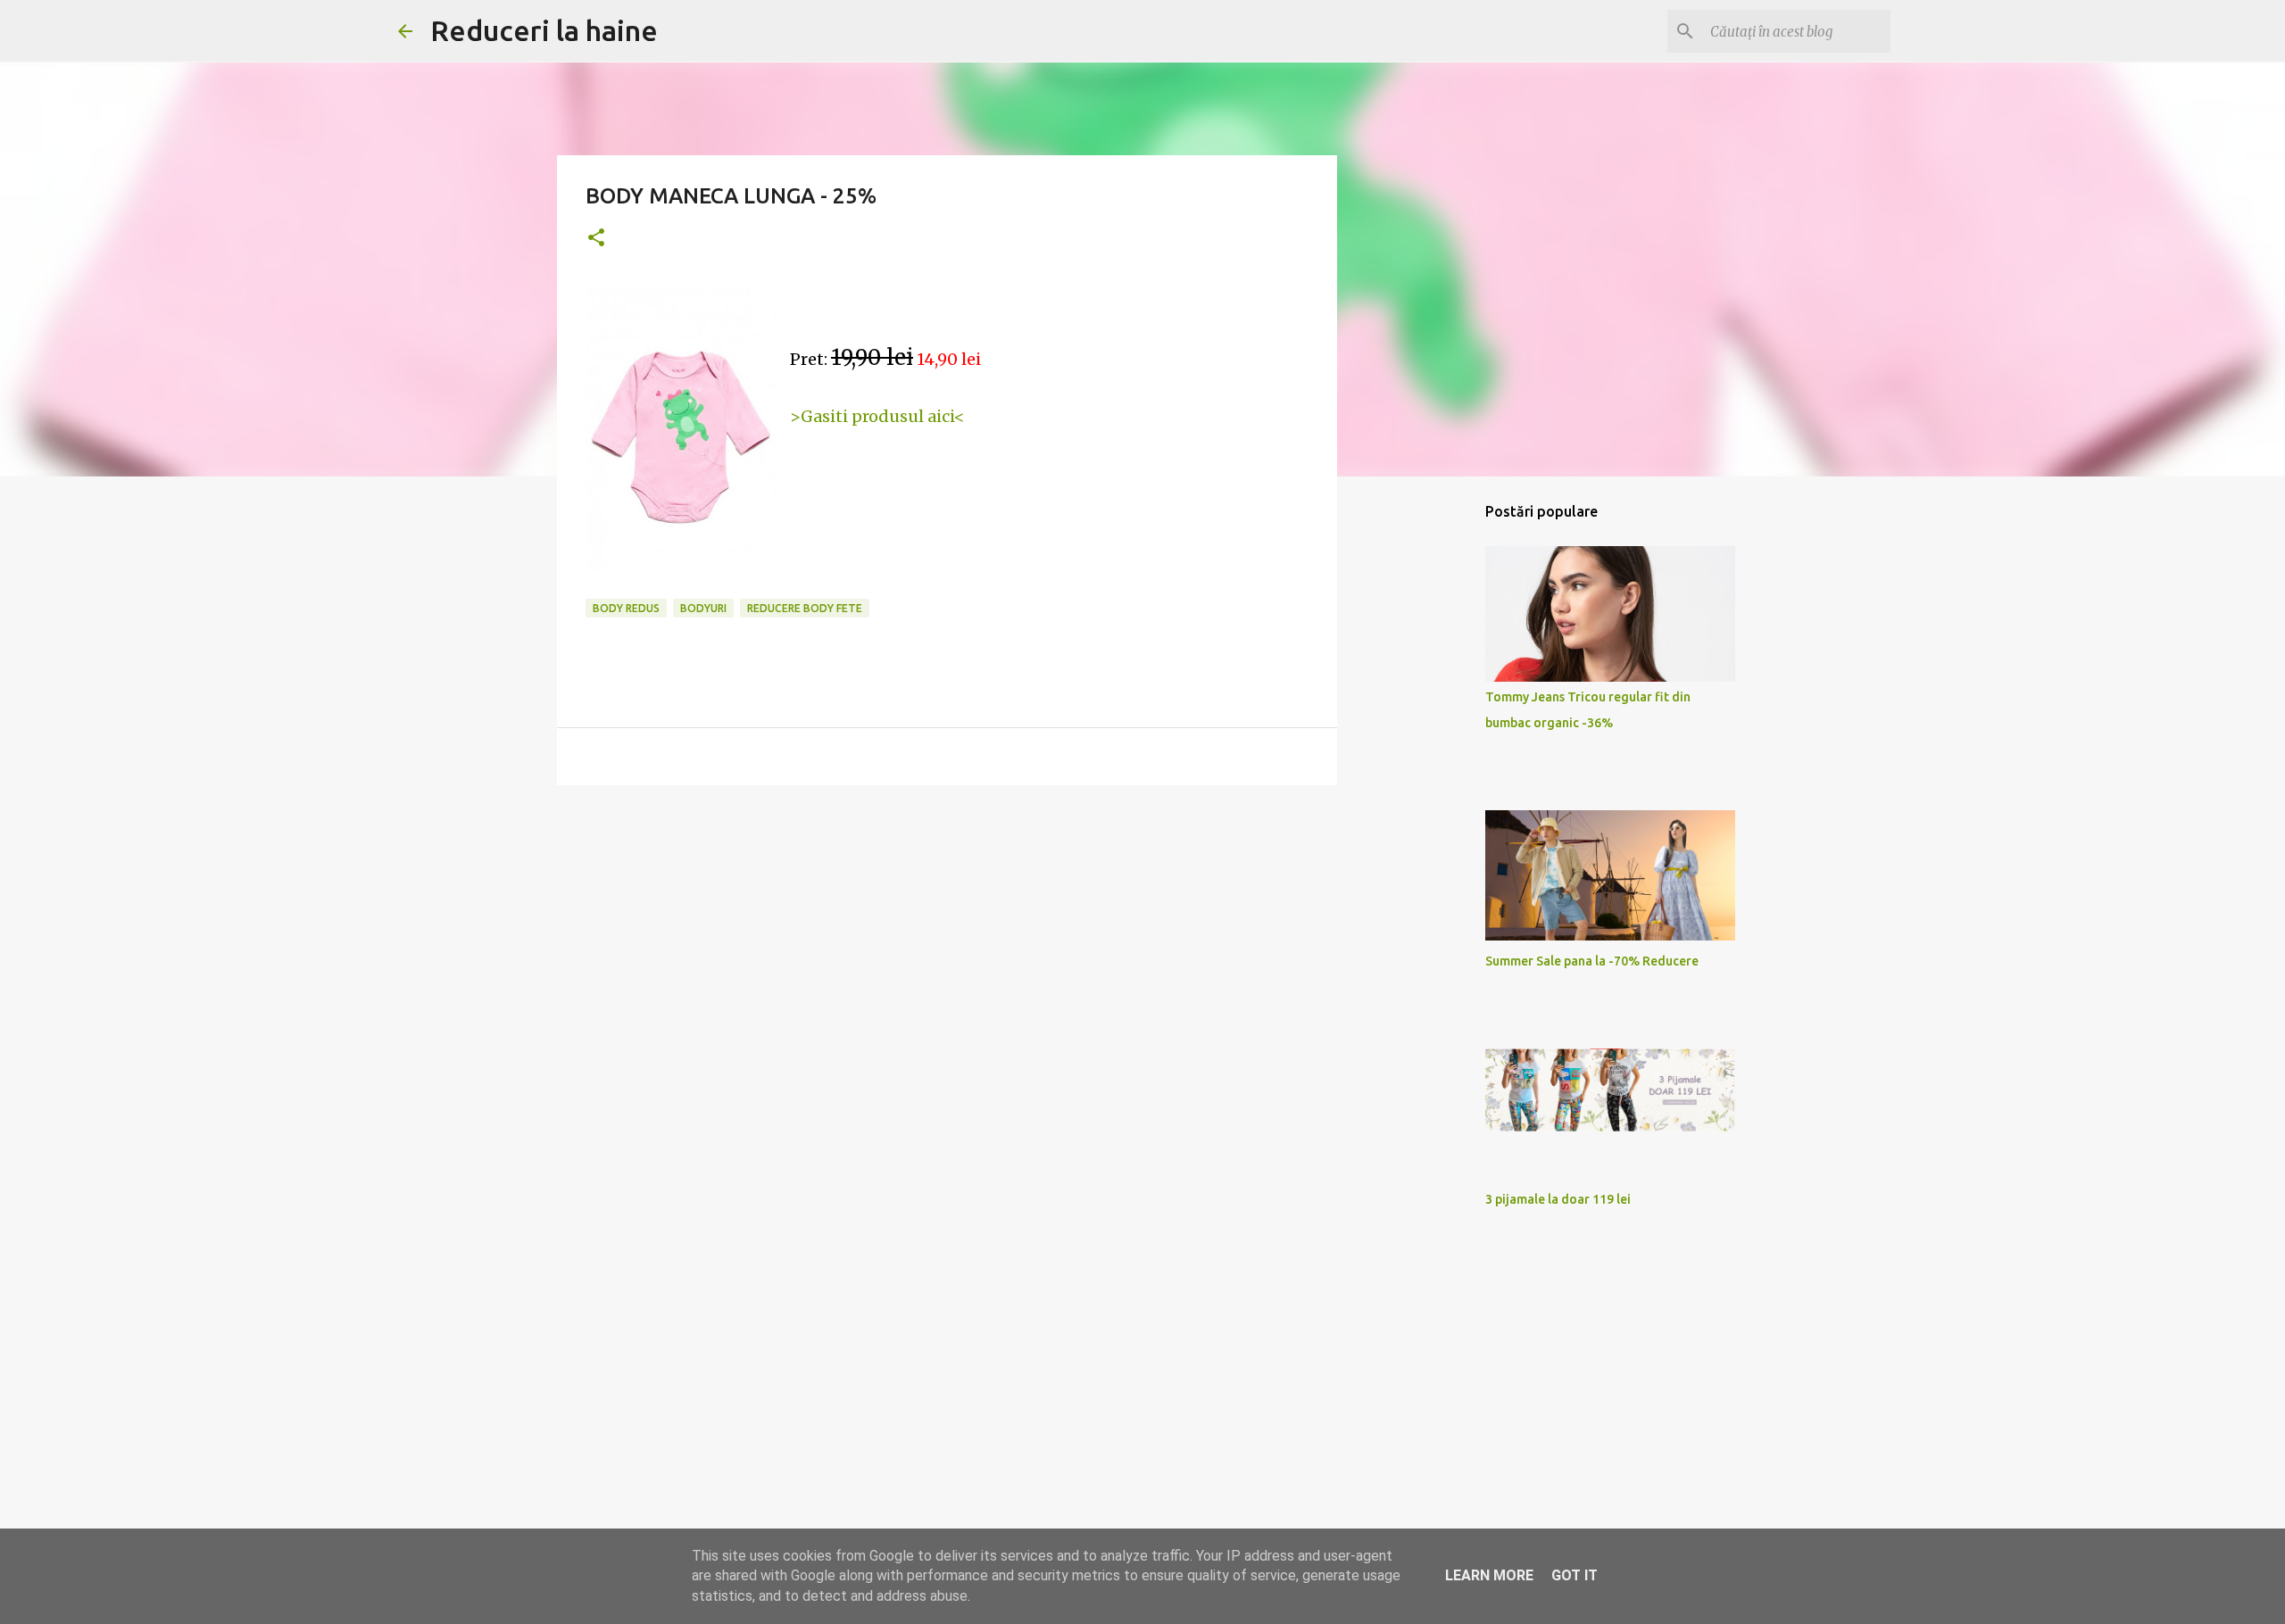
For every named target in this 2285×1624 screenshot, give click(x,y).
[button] (596, 239)
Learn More (1489, 1575)
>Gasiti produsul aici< (877, 416)
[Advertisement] (947, 937)
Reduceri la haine (544, 30)
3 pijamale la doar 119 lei (1558, 1199)
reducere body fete (805, 608)
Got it (1575, 1575)
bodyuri (703, 608)
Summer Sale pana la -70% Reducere (1592, 961)
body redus (626, 608)
